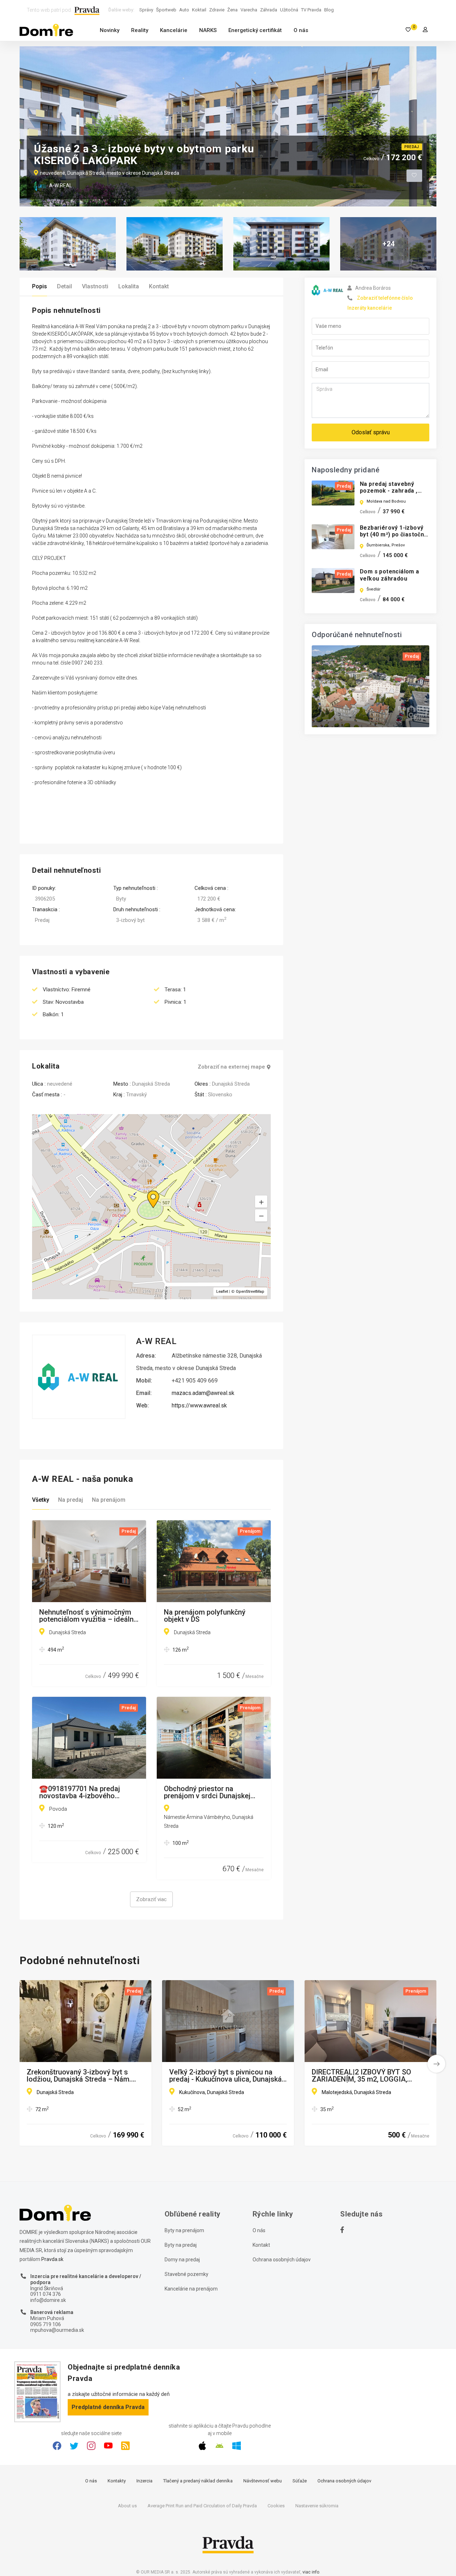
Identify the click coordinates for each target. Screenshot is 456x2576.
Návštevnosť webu (263, 2481)
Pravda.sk (52, 2259)
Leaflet (222, 1292)
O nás (301, 30)
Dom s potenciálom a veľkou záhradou (390, 575)
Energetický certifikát (255, 30)
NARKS (208, 30)
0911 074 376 (46, 2294)
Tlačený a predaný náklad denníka (198, 2481)
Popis (40, 286)
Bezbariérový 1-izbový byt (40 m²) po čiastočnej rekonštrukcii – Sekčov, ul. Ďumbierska (395, 538)
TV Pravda (311, 10)
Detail (64, 286)
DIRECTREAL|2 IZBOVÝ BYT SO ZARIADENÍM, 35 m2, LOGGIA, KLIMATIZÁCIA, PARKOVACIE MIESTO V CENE (361, 2076)
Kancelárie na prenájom (191, 2289)
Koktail (199, 10)
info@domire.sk (48, 2300)
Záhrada (269, 10)
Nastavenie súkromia (317, 2506)
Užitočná (289, 10)
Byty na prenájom (184, 2230)
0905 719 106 (46, 2324)
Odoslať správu (371, 432)
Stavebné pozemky (186, 2274)
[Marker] (146, 1191)
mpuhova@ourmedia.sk (57, 2330)
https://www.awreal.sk (199, 1405)
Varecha (249, 10)
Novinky (110, 30)
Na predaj (71, 1500)
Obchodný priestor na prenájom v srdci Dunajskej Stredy (207, 1792)
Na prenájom (109, 1500)
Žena (232, 10)
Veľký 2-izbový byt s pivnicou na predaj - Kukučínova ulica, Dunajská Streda (226, 2076)
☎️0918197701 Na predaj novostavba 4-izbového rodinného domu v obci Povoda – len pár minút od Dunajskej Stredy (82, 1792)
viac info (311, 2572)
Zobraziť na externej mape (231, 1067)
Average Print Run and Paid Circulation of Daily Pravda (202, 2506)
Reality (140, 30)
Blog (329, 10)
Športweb (166, 10)
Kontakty (117, 2481)
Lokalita (129, 286)
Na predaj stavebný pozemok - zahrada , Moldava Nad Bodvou (389, 491)
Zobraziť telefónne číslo (385, 298)
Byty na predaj (181, 2245)
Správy (146, 10)
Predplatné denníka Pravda (108, 2407)
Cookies (276, 2506)
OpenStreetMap (250, 1292)
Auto (184, 10)
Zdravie (217, 10)
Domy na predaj (182, 2260)
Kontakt (159, 286)
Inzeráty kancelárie (370, 308)
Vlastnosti (95, 286)
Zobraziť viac (151, 1899)
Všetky (41, 1500)
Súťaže (300, 2481)
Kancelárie (174, 30)
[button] (261, 1216)
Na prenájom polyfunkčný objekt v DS (205, 1616)
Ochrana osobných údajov (282, 2260)
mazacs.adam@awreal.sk (203, 1393)
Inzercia (144, 2481)
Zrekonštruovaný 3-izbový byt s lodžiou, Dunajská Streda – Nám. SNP (79, 2076)
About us (127, 2506)
